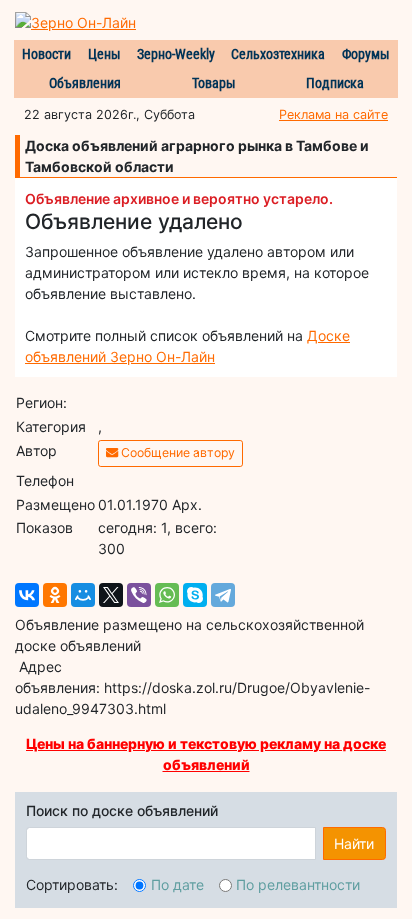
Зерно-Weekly (176, 54)
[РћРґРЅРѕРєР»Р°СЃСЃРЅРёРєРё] (55, 595)
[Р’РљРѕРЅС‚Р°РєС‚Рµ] (27, 595)
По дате (177, 884)
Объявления (85, 83)
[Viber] (139, 595)
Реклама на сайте (333, 114)
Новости (46, 54)
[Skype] (195, 595)
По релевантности (298, 884)
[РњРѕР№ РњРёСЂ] (83, 595)
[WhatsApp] (167, 595)
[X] (111, 595)
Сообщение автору (176, 452)
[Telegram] (223, 595)
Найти (354, 843)
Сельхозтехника (278, 54)
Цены (104, 54)
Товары (214, 83)
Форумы (366, 54)
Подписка (335, 83)
